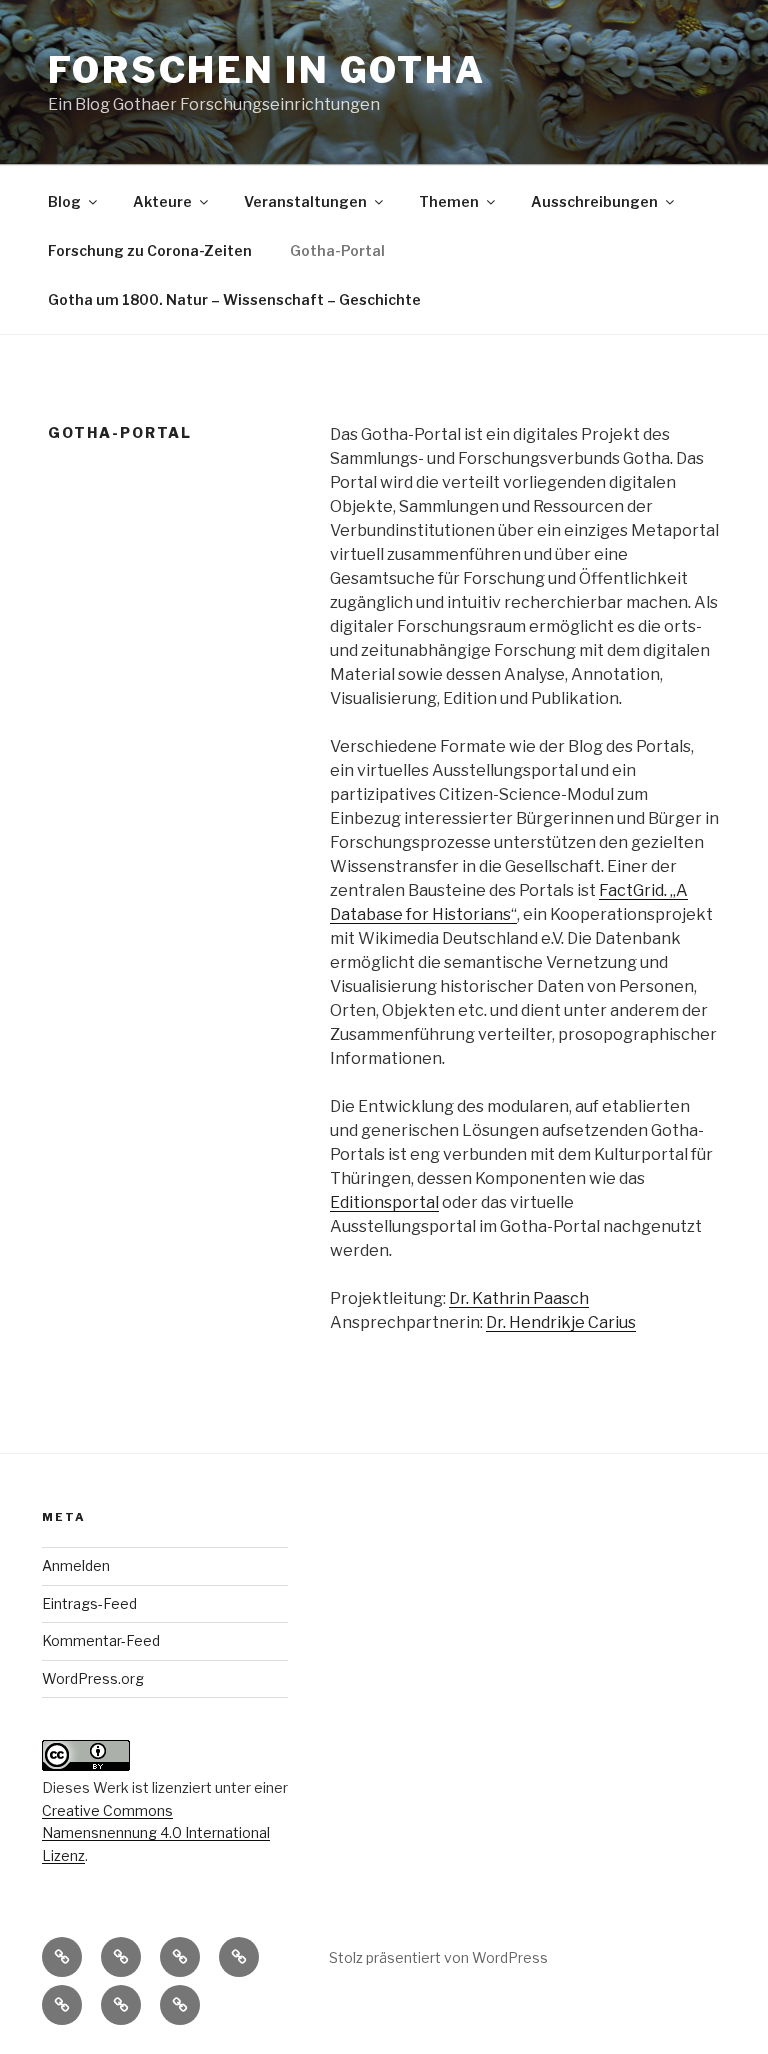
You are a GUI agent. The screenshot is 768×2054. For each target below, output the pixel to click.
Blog (64, 201)
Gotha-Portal (337, 250)
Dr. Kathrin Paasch (519, 1298)
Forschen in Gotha (267, 70)
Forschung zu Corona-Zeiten (150, 250)
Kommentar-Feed (101, 1640)
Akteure (162, 201)
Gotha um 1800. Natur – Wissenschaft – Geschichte (234, 299)
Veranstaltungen (305, 201)
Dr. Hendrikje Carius (561, 1322)
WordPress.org (93, 1678)
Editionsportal (384, 1202)
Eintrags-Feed (89, 1603)
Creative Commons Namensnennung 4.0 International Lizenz (156, 1833)
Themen (449, 201)
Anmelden (76, 1565)
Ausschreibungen (594, 201)
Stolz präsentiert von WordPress (438, 1957)
